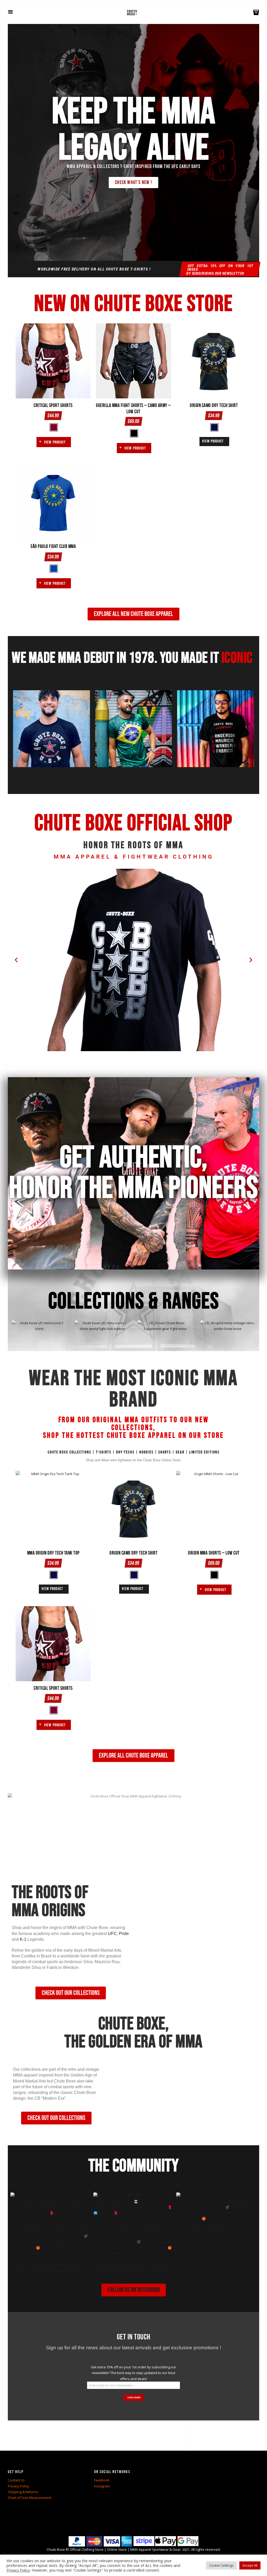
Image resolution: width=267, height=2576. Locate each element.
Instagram (102, 2486)
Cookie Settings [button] (221, 2565)
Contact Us (16, 2480)
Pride (124, 1934)
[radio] (54, 427)
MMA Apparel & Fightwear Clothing (134, 857)
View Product (55, 442)
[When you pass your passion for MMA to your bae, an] (216, 2233)
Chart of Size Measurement (30, 2498)
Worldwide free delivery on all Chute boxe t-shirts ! (94, 269)
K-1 (23, 1939)
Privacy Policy (19, 2486)
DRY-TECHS (125, 1452)
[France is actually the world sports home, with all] (51, 2233)
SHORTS (165, 1452)
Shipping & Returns (23, 2492)
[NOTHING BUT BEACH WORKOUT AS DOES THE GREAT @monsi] (133, 2233)
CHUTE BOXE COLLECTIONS (69, 1452)
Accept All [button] (250, 2565)
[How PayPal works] (100, 2539)
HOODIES (146, 1452)
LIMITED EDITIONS (204, 1452)
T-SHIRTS (104, 1452)
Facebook (102, 2480)
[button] (16, 960)
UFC (112, 1934)
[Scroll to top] (134, 2541)
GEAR (180, 1452)
